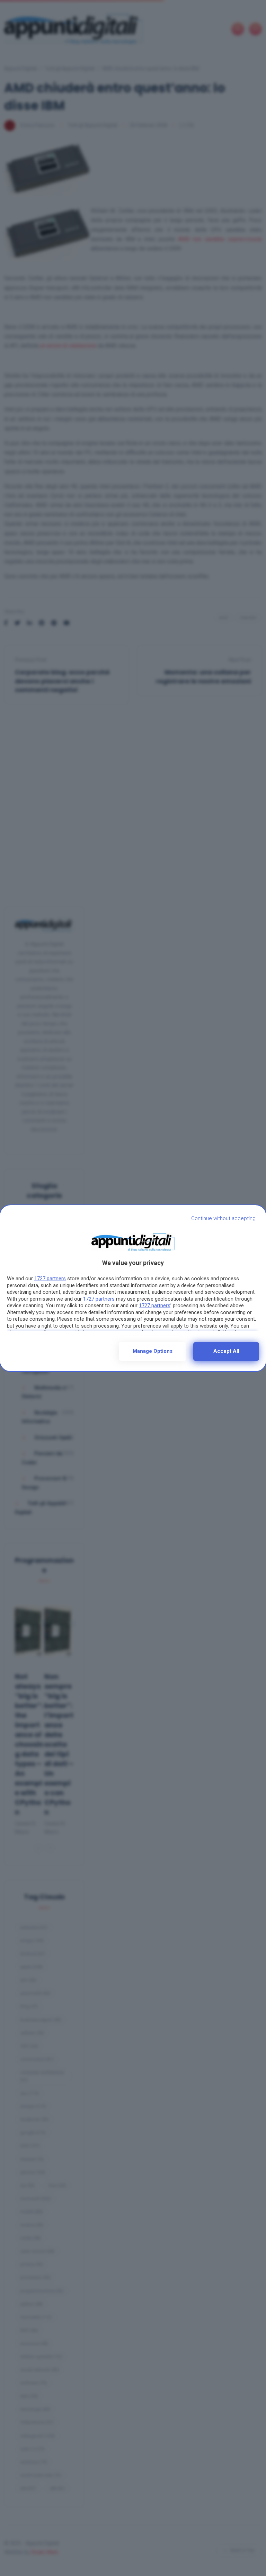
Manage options (153, 1351)
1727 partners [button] (50, 1278)
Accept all (226, 1351)
